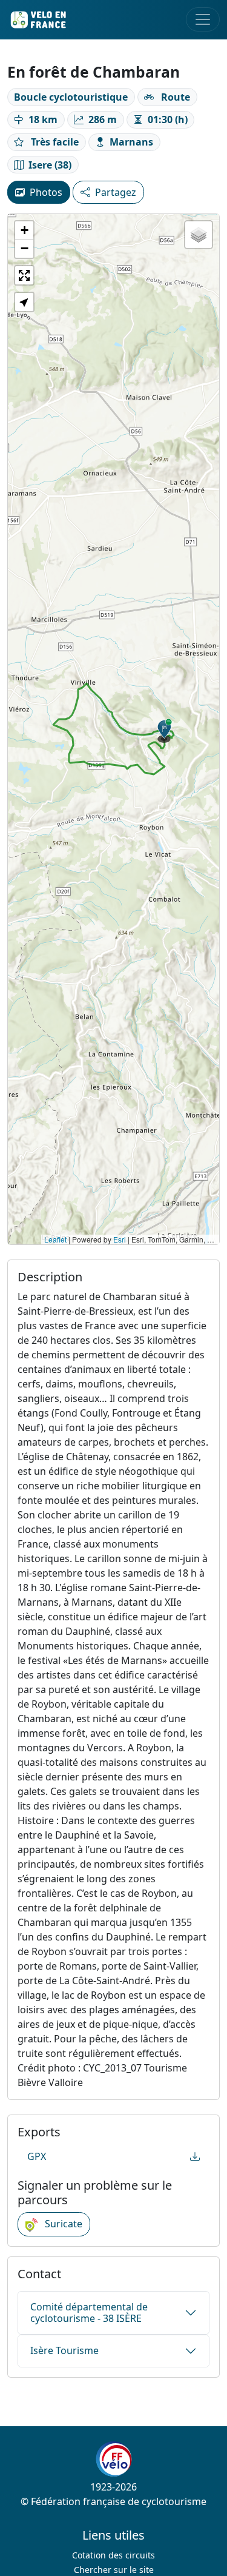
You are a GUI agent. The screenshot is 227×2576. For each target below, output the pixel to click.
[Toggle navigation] (203, 19)
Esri (120, 1239)
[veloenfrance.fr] (38, 20)
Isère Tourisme (64, 2350)
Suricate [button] (62, 2224)
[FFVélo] (114, 2459)
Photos (46, 192)
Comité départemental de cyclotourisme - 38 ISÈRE (89, 2313)
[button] (165, 731)
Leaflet (55, 1239)
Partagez (116, 192)
